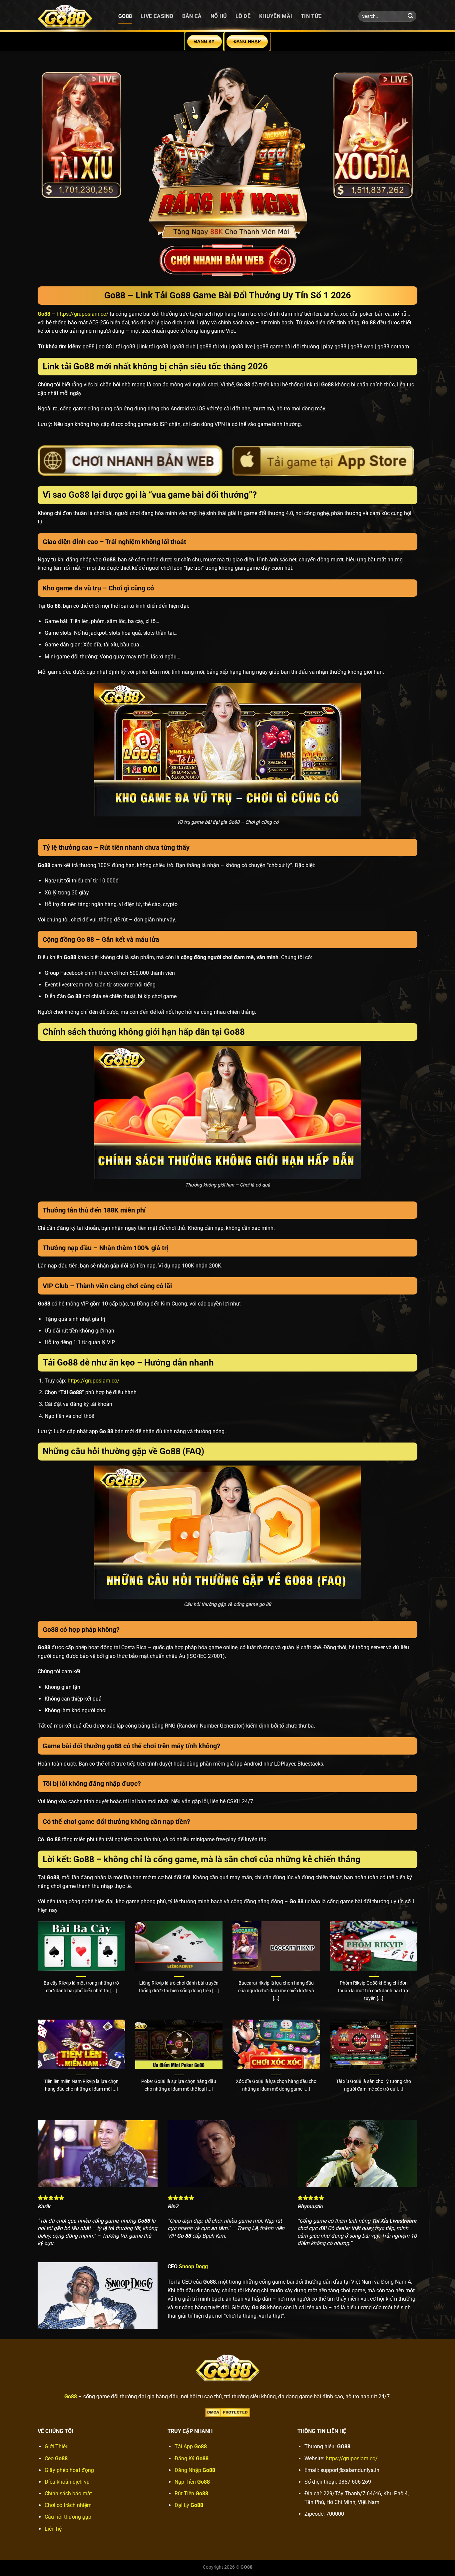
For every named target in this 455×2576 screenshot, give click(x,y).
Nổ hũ (219, 16)
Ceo (56, 2458)
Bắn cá (192, 16)
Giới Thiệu (57, 2446)
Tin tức (311, 16)
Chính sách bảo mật (68, 2493)
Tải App (191, 2446)
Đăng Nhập (195, 2470)
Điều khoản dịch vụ (67, 2482)
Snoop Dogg (193, 2266)
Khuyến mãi (276, 16)
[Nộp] (410, 16)
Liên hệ (53, 2529)
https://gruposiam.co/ (83, 314)
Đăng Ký (192, 2458)
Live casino (157, 16)
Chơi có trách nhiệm (68, 2505)
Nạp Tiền (192, 2482)
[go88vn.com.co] (73, 16)
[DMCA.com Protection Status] (228, 2412)
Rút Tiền (191, 2493)
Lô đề (243, 16)
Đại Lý (189, 2505)
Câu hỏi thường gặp (68, 2517)
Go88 (125, 16)
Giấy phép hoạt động (69, 2470)
